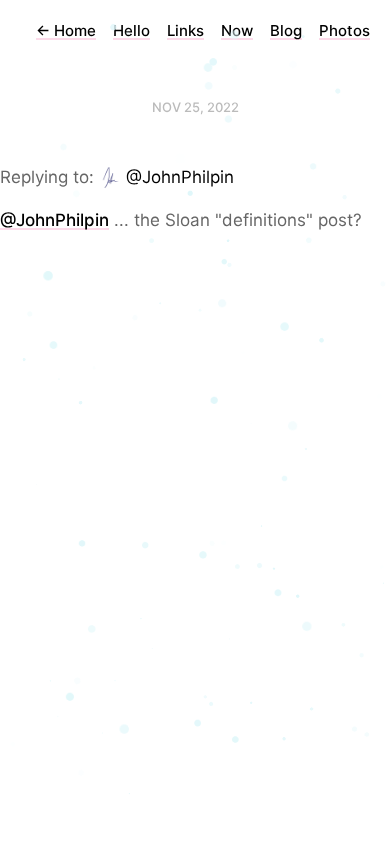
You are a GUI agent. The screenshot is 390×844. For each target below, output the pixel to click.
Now (237, 30)
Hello (131, 30)
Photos (344, 30)
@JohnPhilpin (180, 177)
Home (66, 30)
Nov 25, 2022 (195, 107)
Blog (286, 30)
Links (185, 30)
